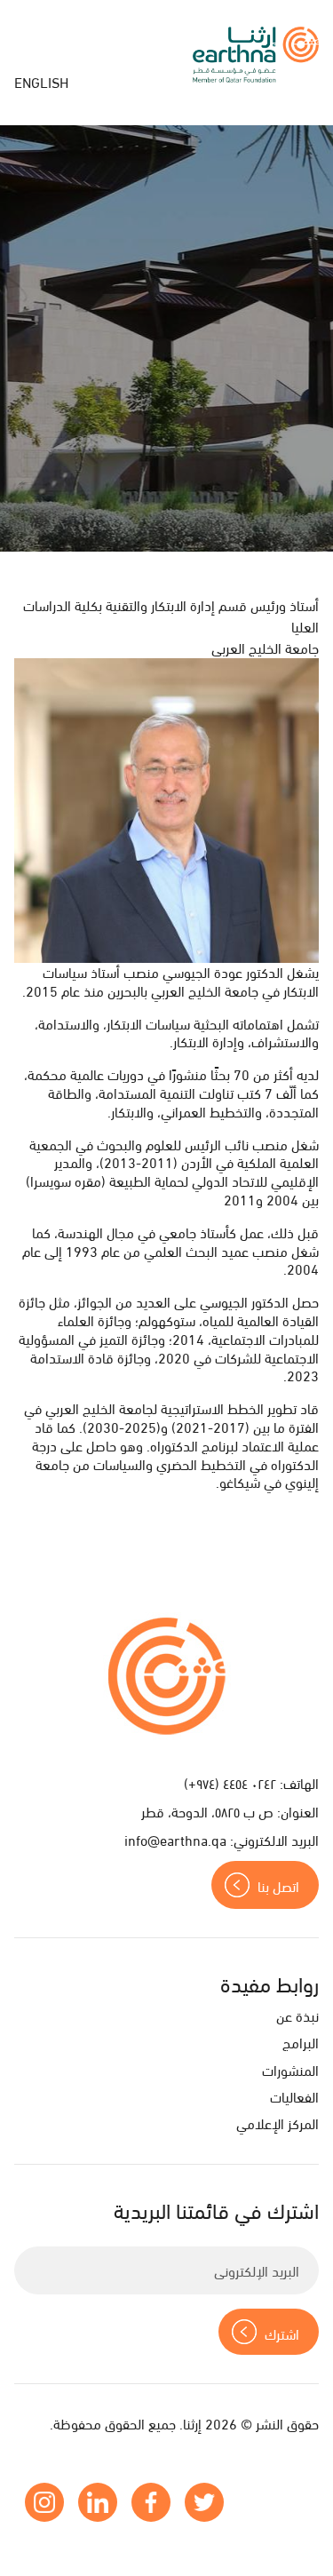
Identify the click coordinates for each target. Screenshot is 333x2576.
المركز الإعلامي (277, 2123)
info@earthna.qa (175, 1839)
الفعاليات (294, 2096)
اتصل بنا (278, 1885)
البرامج (301, 2042)
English (41, 81)
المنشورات (290, 2069)
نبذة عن (297, 2015)
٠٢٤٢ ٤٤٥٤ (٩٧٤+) (230, 1782)
